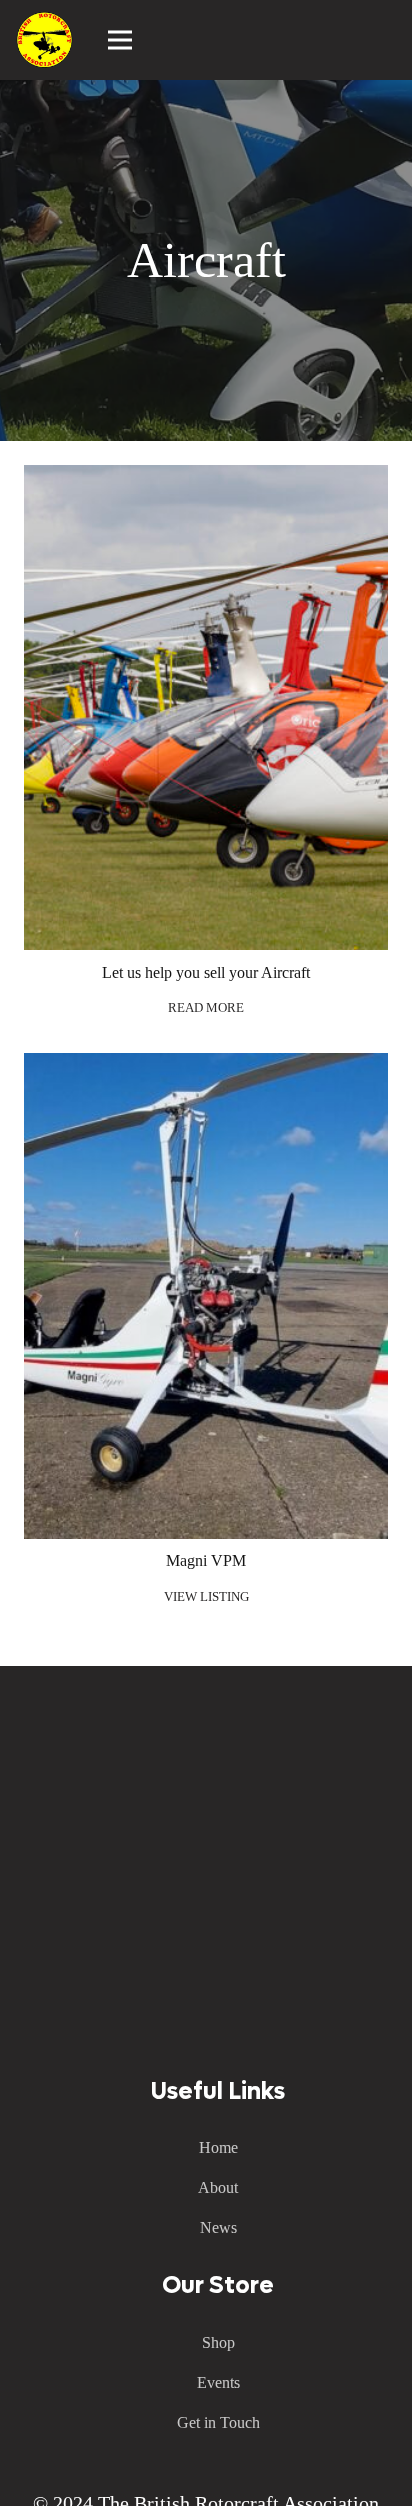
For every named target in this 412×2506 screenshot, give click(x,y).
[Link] (387, 39)
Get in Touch (218, 2422)
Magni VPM (206, 1560)
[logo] (44, 40)
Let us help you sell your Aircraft (206, 972)
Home (218, 2147)
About (218, 2187)
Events (218, 2382)
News (218, 2227)
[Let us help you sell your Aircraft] (206, 478)
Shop (218, 2342)
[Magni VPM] (206, 1066)
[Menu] (121, 40)
